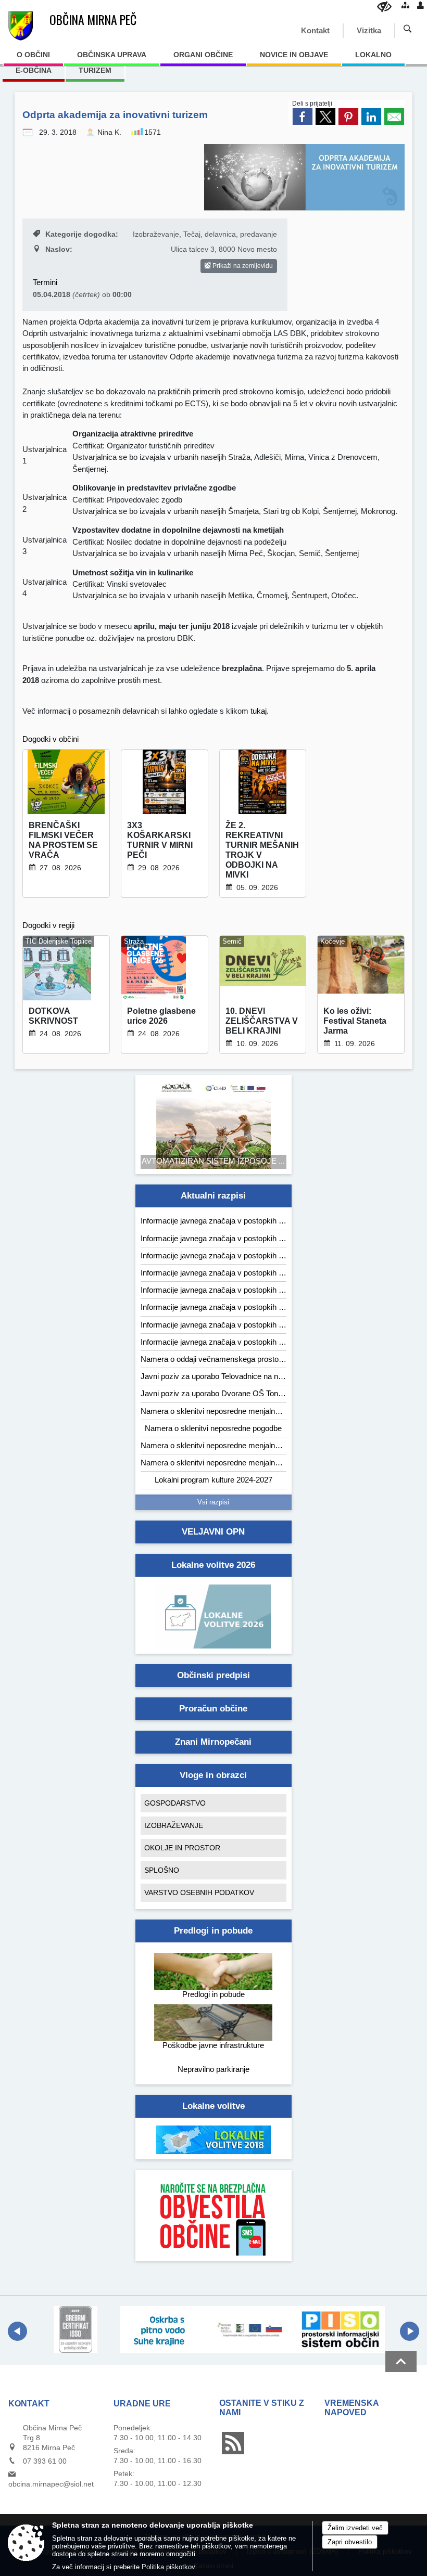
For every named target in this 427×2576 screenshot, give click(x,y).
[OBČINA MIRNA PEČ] (21, 26)
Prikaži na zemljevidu (242, 266)
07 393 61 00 (45, 2461)
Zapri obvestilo (350, 2542)
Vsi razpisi (213, 1502)
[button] (17, 2331)
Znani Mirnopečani (213, 1742)
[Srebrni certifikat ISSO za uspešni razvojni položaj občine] (76, 2329)
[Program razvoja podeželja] (253, 2329)
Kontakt (315, 30)
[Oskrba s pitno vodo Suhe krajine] (164, 2329)
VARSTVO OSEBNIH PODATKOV (199, 1892)
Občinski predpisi (213, 1675)
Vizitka (369, 30)
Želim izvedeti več (355, 2528)
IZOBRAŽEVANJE (174, 1825)
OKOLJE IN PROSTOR (182, 1848)
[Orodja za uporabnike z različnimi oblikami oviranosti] (384, 7)
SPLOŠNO (162, 1870)
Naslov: (59, 249)
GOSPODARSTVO (175, 1803)
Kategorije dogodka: (82, 234)
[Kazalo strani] (405, 5)
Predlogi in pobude (213, 1931)
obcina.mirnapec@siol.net (51, 2484)
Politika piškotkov (168, 2567)
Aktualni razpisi (213, 1196)
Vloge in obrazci (213, 1775)
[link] (303, 117)
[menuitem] (33, 58)
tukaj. (259, 711)
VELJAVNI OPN (213, 1532)
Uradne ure (142, 2404)
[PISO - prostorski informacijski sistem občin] (341, 2329)
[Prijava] (420, 5)
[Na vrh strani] (401, 2362)
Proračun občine (213, 1709)
